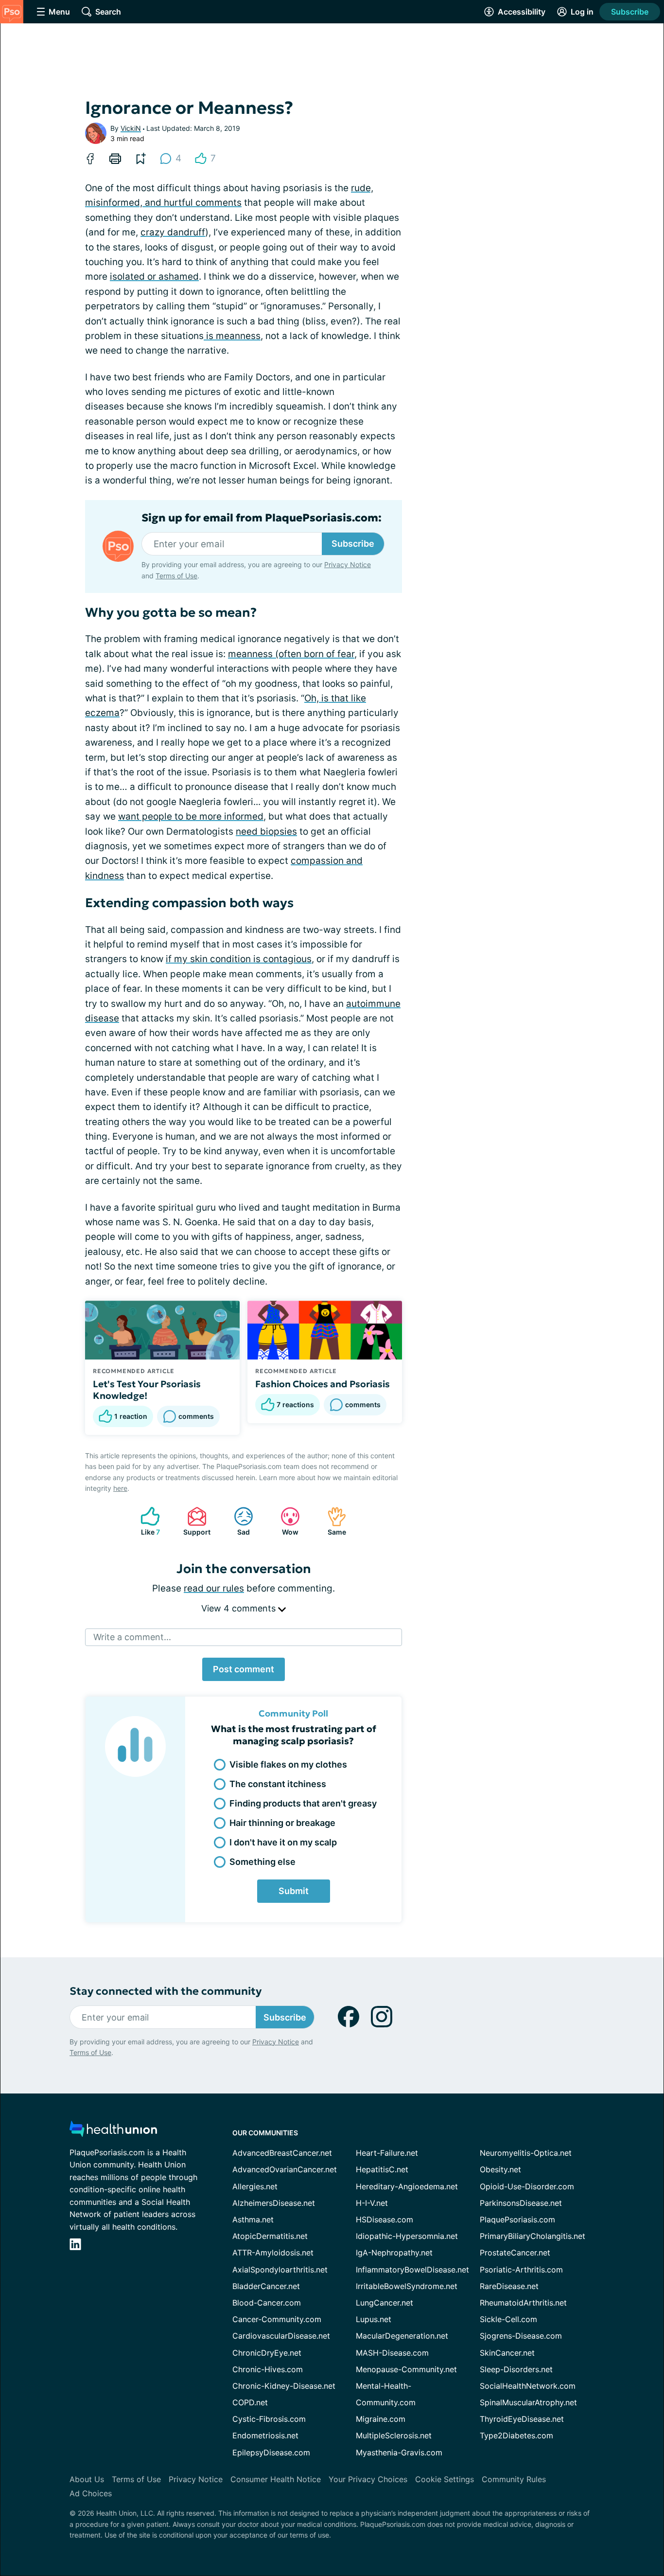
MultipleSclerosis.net (394, 2435)
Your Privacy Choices (368, 2479)
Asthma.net (253, 2219)
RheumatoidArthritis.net (523, 2303)
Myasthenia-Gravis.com (399, 2452)
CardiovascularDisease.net (281, 2336)
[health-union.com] (113, 2132)
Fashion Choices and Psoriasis (323, 1384)
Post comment (244, 1669)
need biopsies (266, 832)
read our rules (214, 1588)
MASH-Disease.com (392, 2353)
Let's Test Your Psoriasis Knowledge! (147, 1390)
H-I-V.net (372, 2203)
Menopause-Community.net (406, 2369)
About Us (87, 2479)
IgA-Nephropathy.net (394, 2253)
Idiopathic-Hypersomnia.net (407, 2236)
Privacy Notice (348, 564)
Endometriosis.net (265, 2435)
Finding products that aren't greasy (303, 1803)
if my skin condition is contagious (239, 959)
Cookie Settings (445, 2479)
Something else (262, 1862)
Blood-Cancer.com (267, 2303)
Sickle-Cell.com (508, 2319)
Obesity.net (500, 2169)
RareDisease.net (509, 2286)
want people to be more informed (191, 816)
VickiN (131, 128)
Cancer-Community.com (277, 2319)
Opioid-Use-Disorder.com (527, 2186)
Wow (285, 1521)
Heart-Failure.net (387, 2153)
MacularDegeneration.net (402, 2336)
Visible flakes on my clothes (288, 1764)
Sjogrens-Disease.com (521, 2336)
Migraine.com (381, 2419)
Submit (294, 1891)
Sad (237, 1521)
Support (194, 1521)
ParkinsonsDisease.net (521, 2203)
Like (145, 1521)
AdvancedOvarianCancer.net (285, 2169)
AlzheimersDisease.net (274, 2203)
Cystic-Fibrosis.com (269, 2419)
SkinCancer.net (507, 2353)
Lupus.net (374, 2319)
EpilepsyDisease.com (271, 2452)
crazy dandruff (173, 232)
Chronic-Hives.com (268, 2369)
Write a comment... (132, 1637)
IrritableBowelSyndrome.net (407, 2286)
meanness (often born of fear (291, 654)
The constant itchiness (278, 1784)
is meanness (232, 336)
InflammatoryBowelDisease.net (412, 2270)
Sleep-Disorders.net (516, 2369)
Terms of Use (176, 576)
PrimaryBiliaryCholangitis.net (533, 2236)
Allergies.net (255, 2186)
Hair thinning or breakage (282, 1823)
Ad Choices (91, 2493)
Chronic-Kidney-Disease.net (284, 2386)
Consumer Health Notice (276, 2479)
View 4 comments (240, 1608)
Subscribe (630, 12)
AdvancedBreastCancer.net (282, 2153)
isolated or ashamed (154, 277)
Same (332, 1521)
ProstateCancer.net (515, 2253)
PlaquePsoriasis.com (517, 2219)
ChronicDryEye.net (267, 2353)
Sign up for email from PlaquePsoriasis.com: (262, 518)
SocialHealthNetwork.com (528, 2386)
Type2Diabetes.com (516, 2435)
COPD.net (250, 2402)
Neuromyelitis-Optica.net (526, 2153)
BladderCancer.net (266, 2286)
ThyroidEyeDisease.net (522, 2419)
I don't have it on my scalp (283, 1842)
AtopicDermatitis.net (270, 2236)
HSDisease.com (384, 2219)
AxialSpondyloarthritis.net (280, 2270)
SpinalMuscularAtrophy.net (528, 2402)
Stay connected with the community (166, 1991)
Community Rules (514, 2479)
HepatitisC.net (382, 2169)
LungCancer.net (384, 2303)
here (120, 1488)
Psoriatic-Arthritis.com (521, 2270)
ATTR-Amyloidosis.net (273, 2253)
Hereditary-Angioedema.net (407, 2186)
